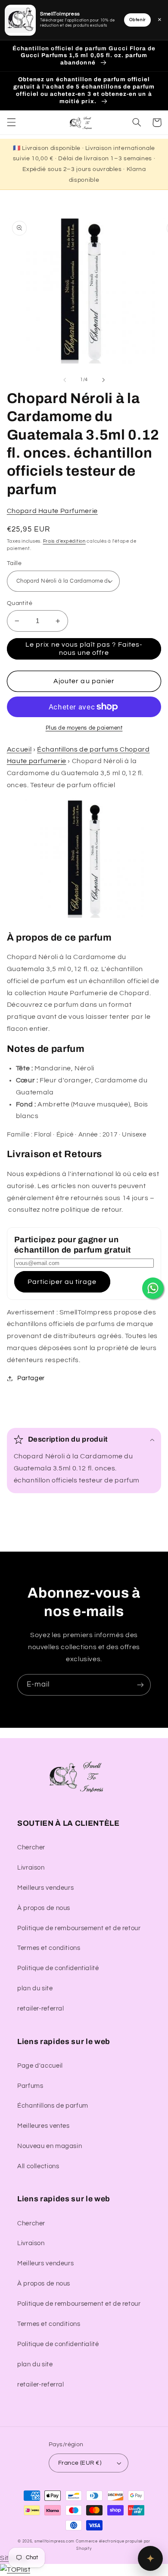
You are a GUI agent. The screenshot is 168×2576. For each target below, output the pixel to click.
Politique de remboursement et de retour (79, 1928)
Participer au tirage (62, 1282)
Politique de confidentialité (58, 1968)
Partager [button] (31, 1378)
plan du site (35, 1988)
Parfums (30, 2086)
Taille (14, 563)
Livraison (31, 1868)
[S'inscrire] (140, 1685)
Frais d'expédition (64, 541)
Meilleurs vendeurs (45, 1888)
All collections (38, 2166)
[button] (11, 122)
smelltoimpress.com (54, 2541)
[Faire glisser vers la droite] (103, 380)
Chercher (31, 1847)
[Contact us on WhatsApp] (153, 1288)
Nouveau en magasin (50, 2146)
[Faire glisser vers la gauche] (65, 380)
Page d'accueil (40, 2066)
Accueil (19, 749)
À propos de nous (44, 1908)
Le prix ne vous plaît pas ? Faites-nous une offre (84, 649)
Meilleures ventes (44, 2126)
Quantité (20, 603)
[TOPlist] (15, 2570)
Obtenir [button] (137, 20)
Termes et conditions (49, 1948)
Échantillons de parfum (53, 2106)
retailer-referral (41, 2009)
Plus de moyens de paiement (84, 728)
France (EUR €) (80, 2463)
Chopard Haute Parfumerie (52, 511)
